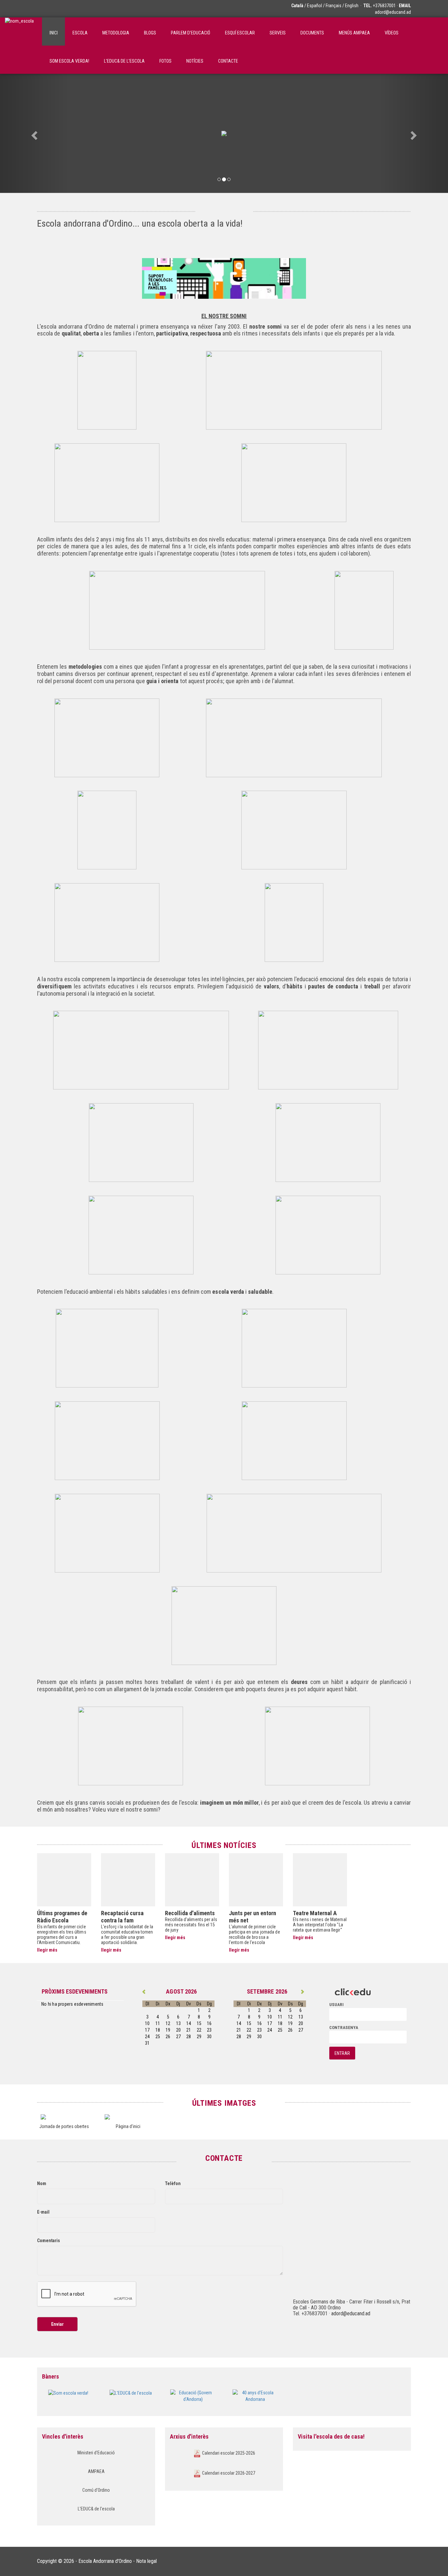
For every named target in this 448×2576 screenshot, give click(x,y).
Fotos (165, 61)
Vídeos (392, 33)
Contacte (228, 61)
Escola (80, 33)
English (352, 6)
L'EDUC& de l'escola (124, 61)
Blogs (150, 33)
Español (315, 6)
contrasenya (344, 2028)
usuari (336, 2005)
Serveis (278, 33)
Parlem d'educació (191, 33)
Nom (42, 2183)
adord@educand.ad (393, 12)
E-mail (43, 2212)
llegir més (47, 1950)
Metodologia (116, 33)
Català (297, 6)
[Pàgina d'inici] (128, 2117)
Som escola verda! (69, 61)
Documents (312, 33)
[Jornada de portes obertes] (64, 2117)
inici (54, 33)
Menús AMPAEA (354, 33)
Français (334, 6)
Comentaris (49, 2241)
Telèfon (173, 2183)
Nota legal (146, 2561)
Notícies (195, 61)
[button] (34, 133)
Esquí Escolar (240, 33)
